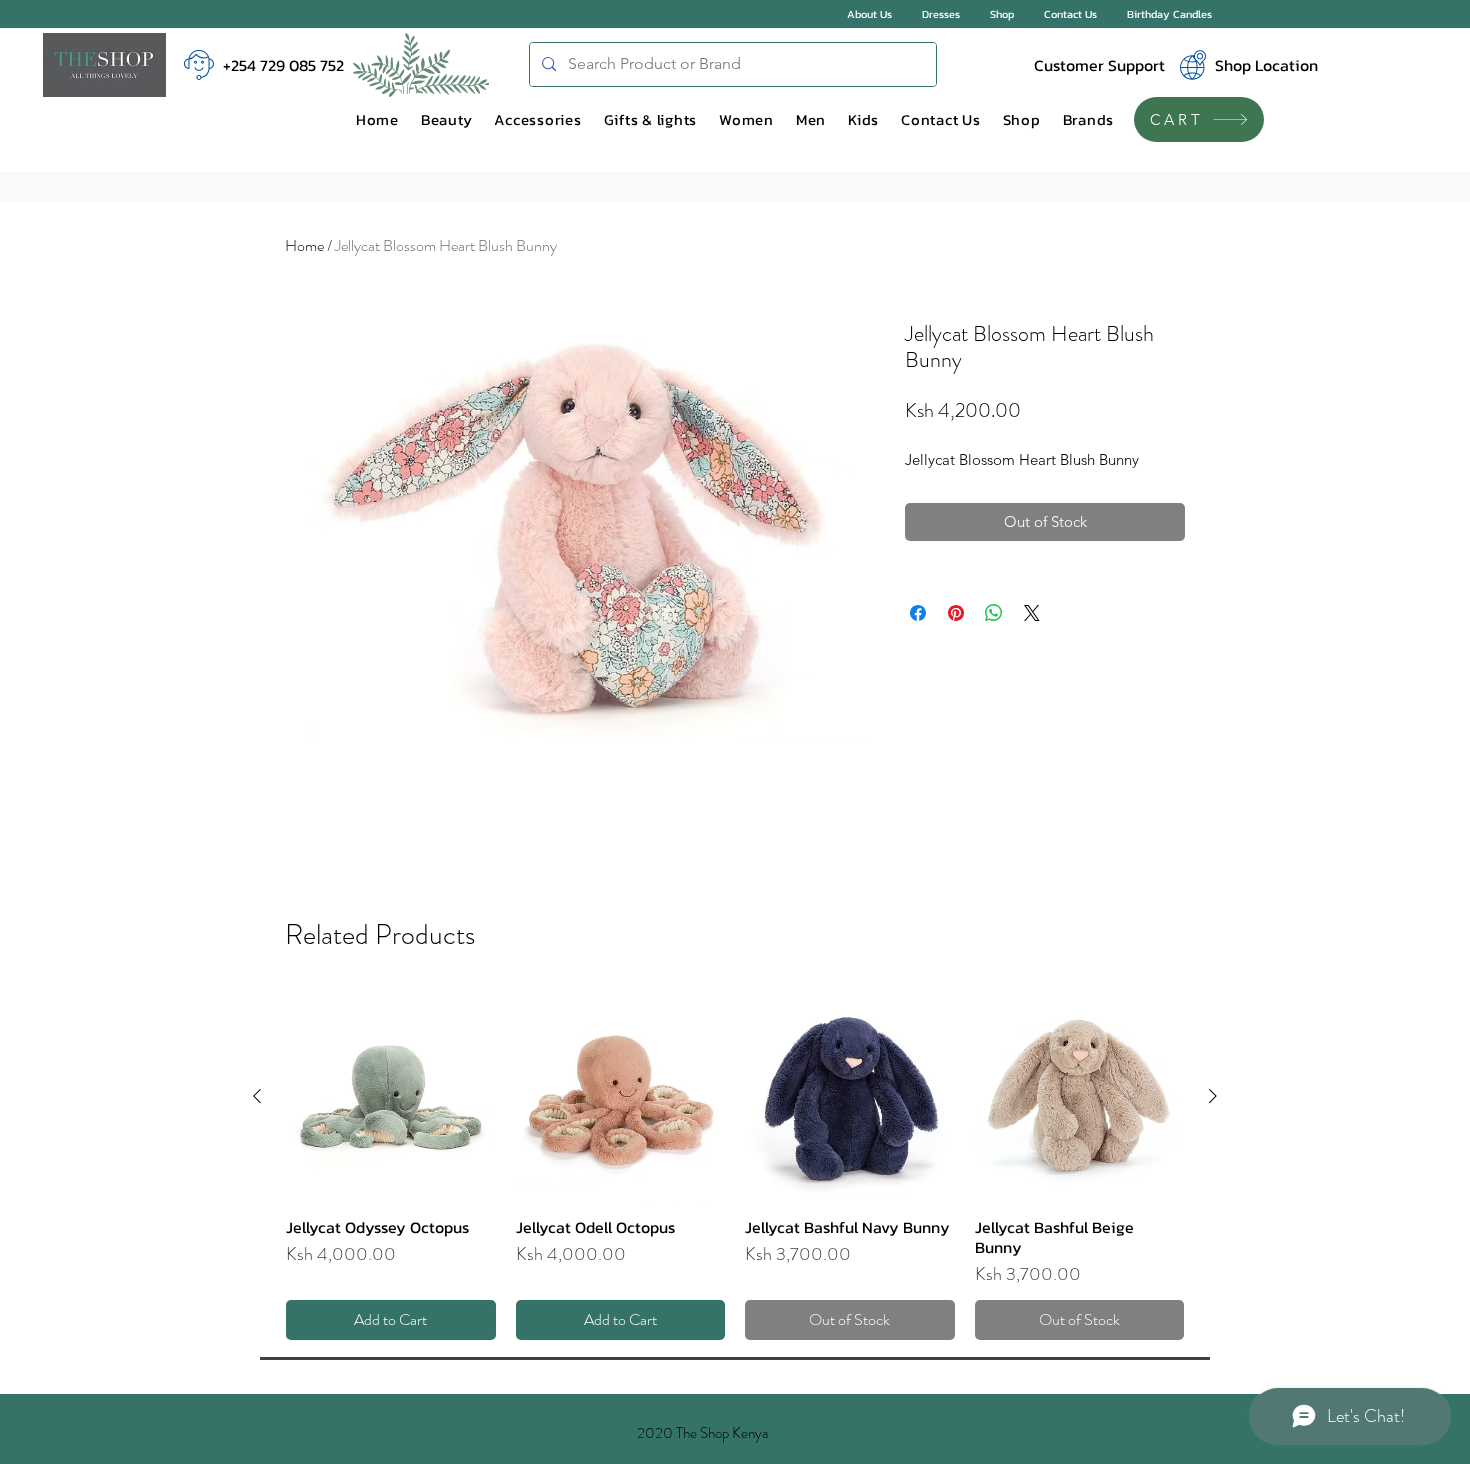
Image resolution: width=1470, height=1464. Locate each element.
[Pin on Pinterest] (956, 613)
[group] (735, 1166)
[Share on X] (1032, 613)
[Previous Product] (257, 1096)
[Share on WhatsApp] (994, 613)
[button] (447, 120)
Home (304, 245)
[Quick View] (391, 1097)
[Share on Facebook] (918, 613)
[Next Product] (1213, 1096)
